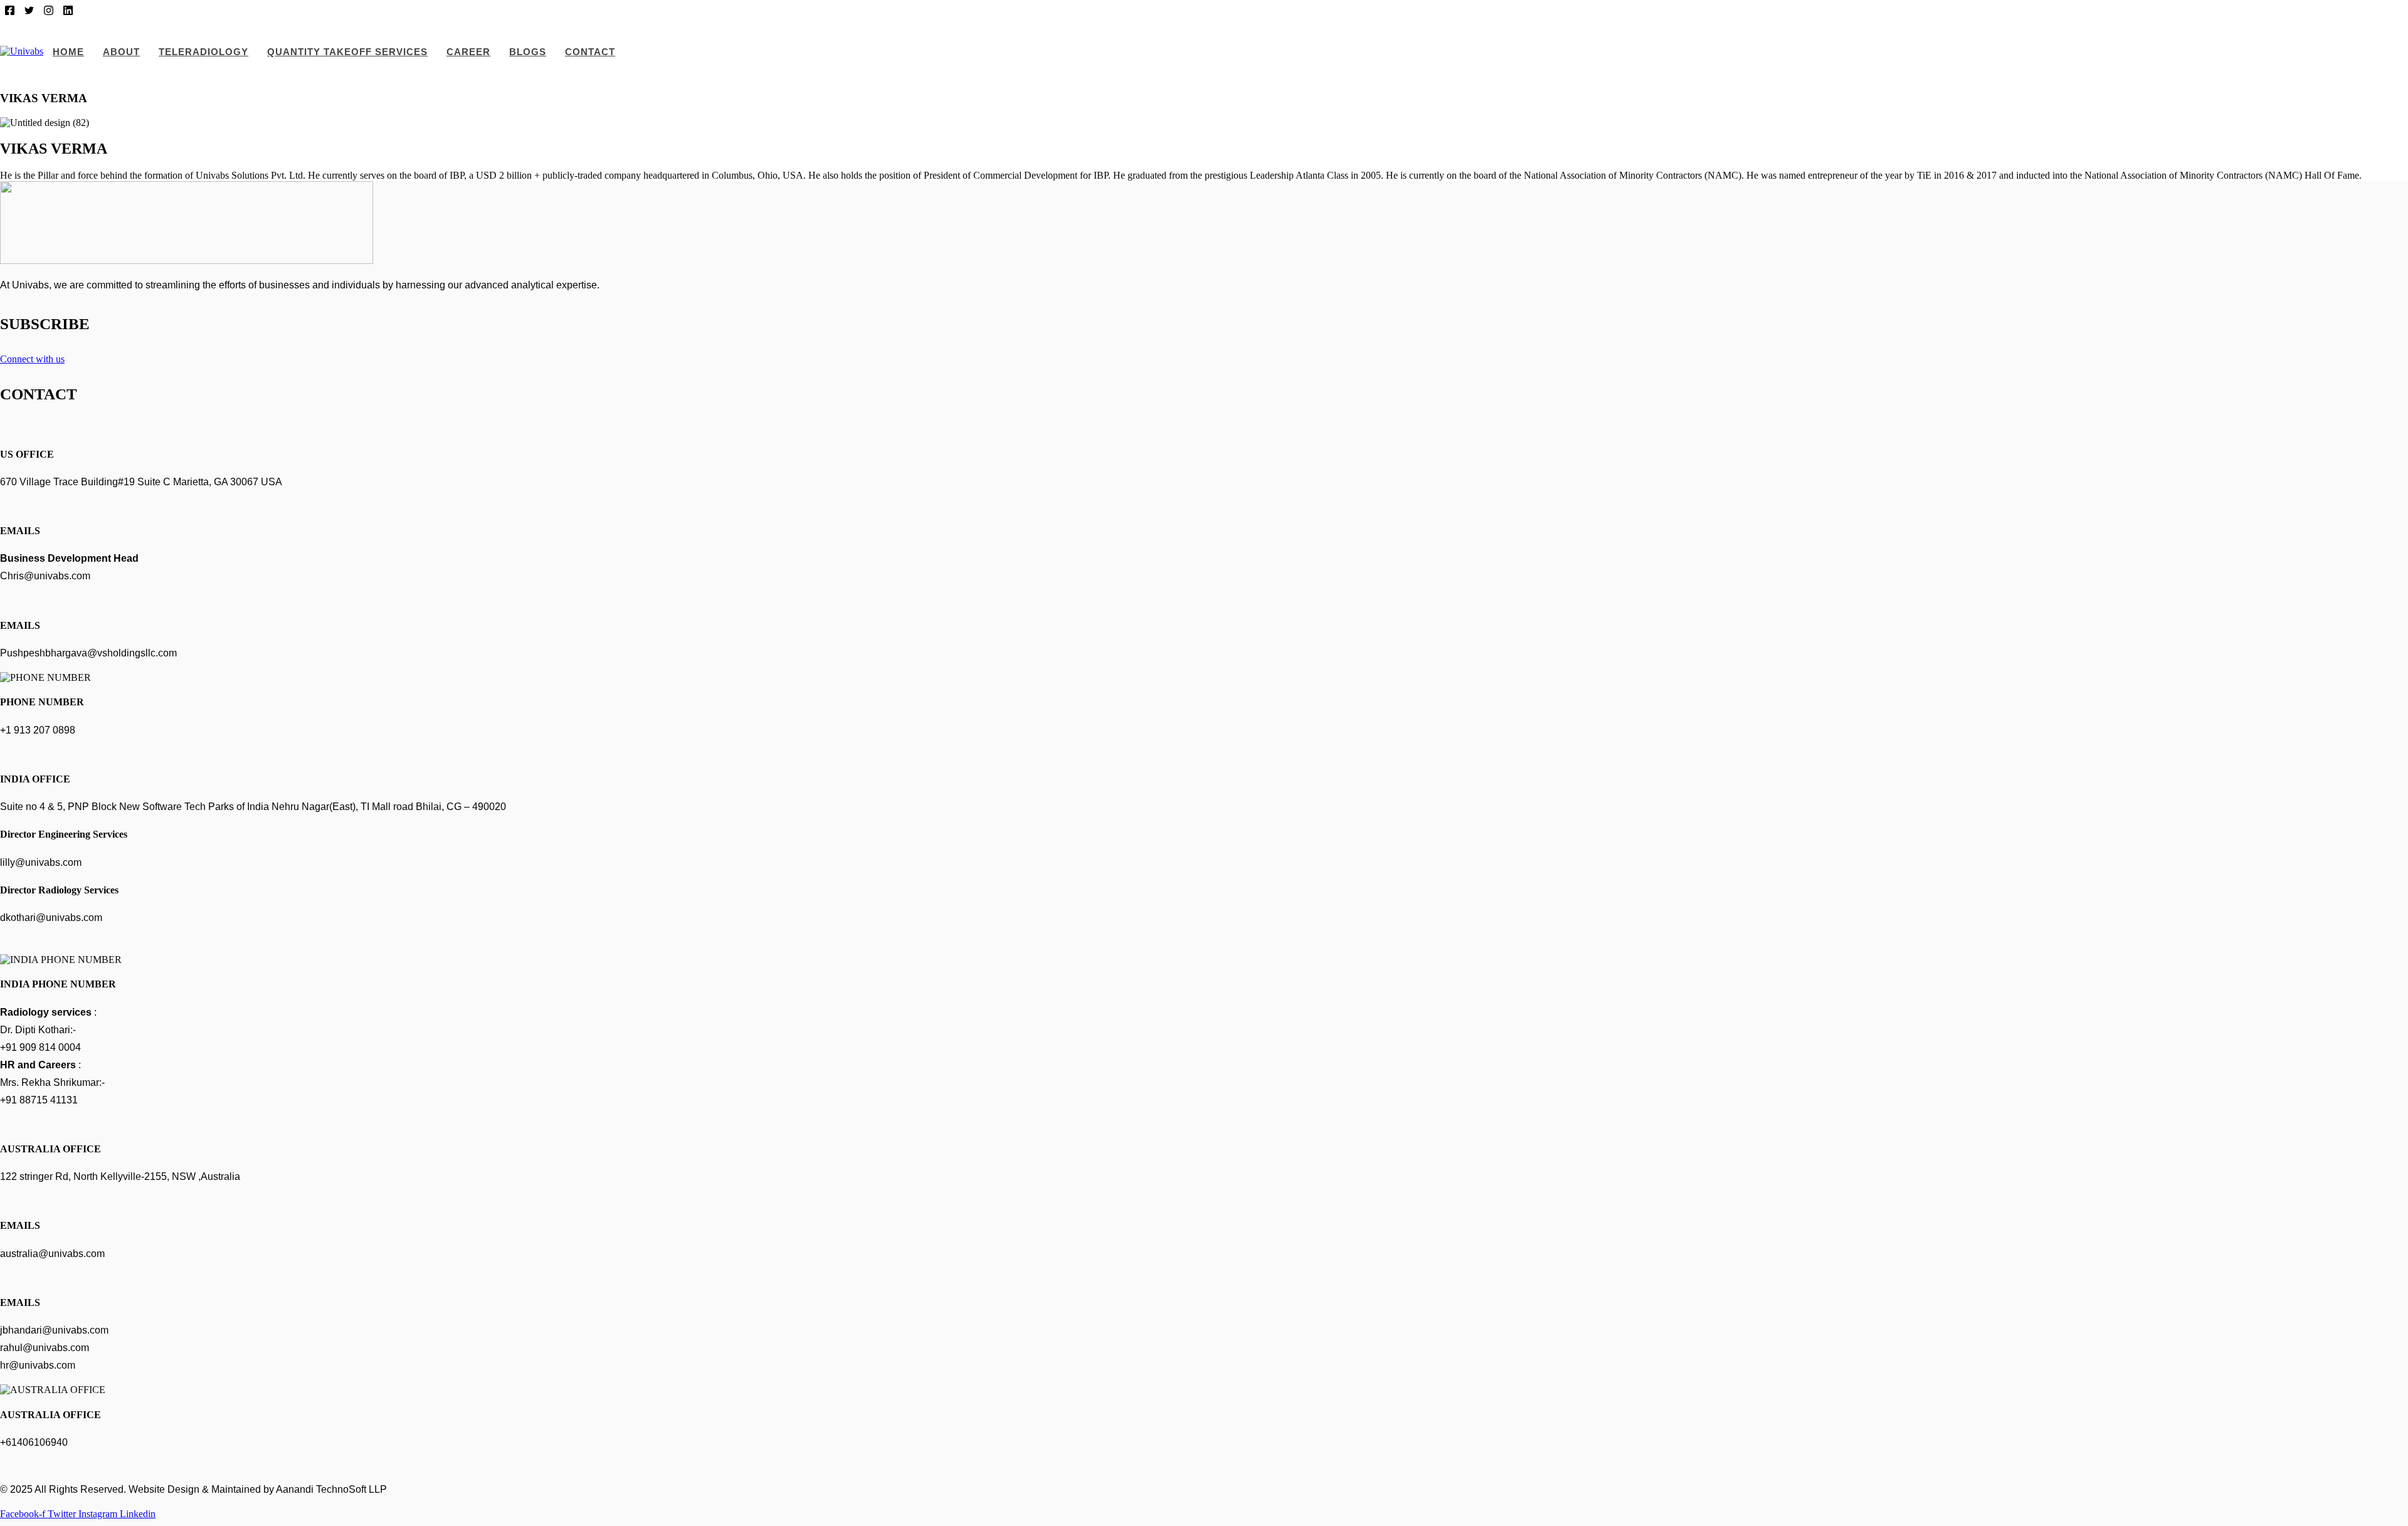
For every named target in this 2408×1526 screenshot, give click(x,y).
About (121, 52)
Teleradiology (203, 52)
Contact (590, 52)
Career (468, 52)
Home (68, 52)
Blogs (528, 52)
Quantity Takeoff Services (347, 52)
